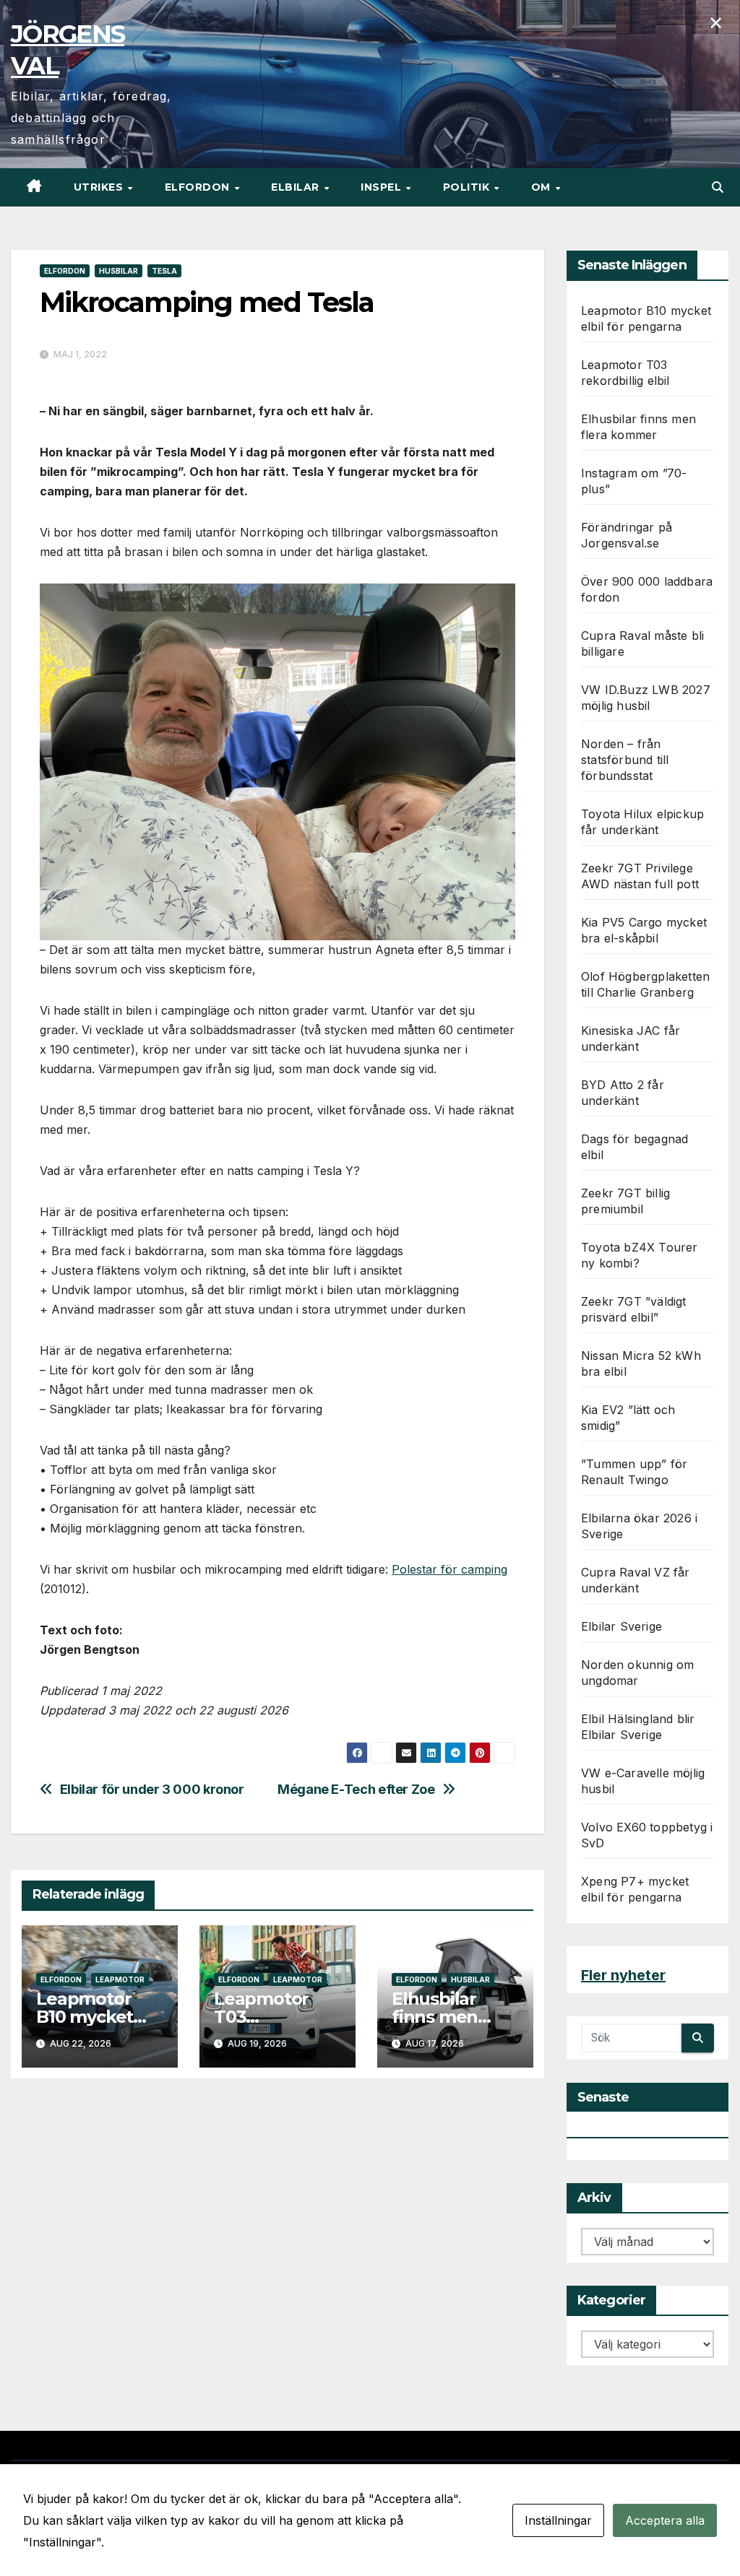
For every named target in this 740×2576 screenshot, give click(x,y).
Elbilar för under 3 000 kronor (152, 1789)
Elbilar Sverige (621, 1626)
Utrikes (100, 187)
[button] (718, 187)
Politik (468, 187)
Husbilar (119, 271)
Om (543, 187)
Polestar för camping (449, 1569)
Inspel (383, 187)
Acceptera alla (665, 2520)
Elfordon (199, 187)
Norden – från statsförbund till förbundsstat (625, 760)
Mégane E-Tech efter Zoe (356, 1789)
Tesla (164, 271)
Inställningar (558, 2520)
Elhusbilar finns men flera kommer (450, 2017)
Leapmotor (120, 1979)
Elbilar (297, 187)
